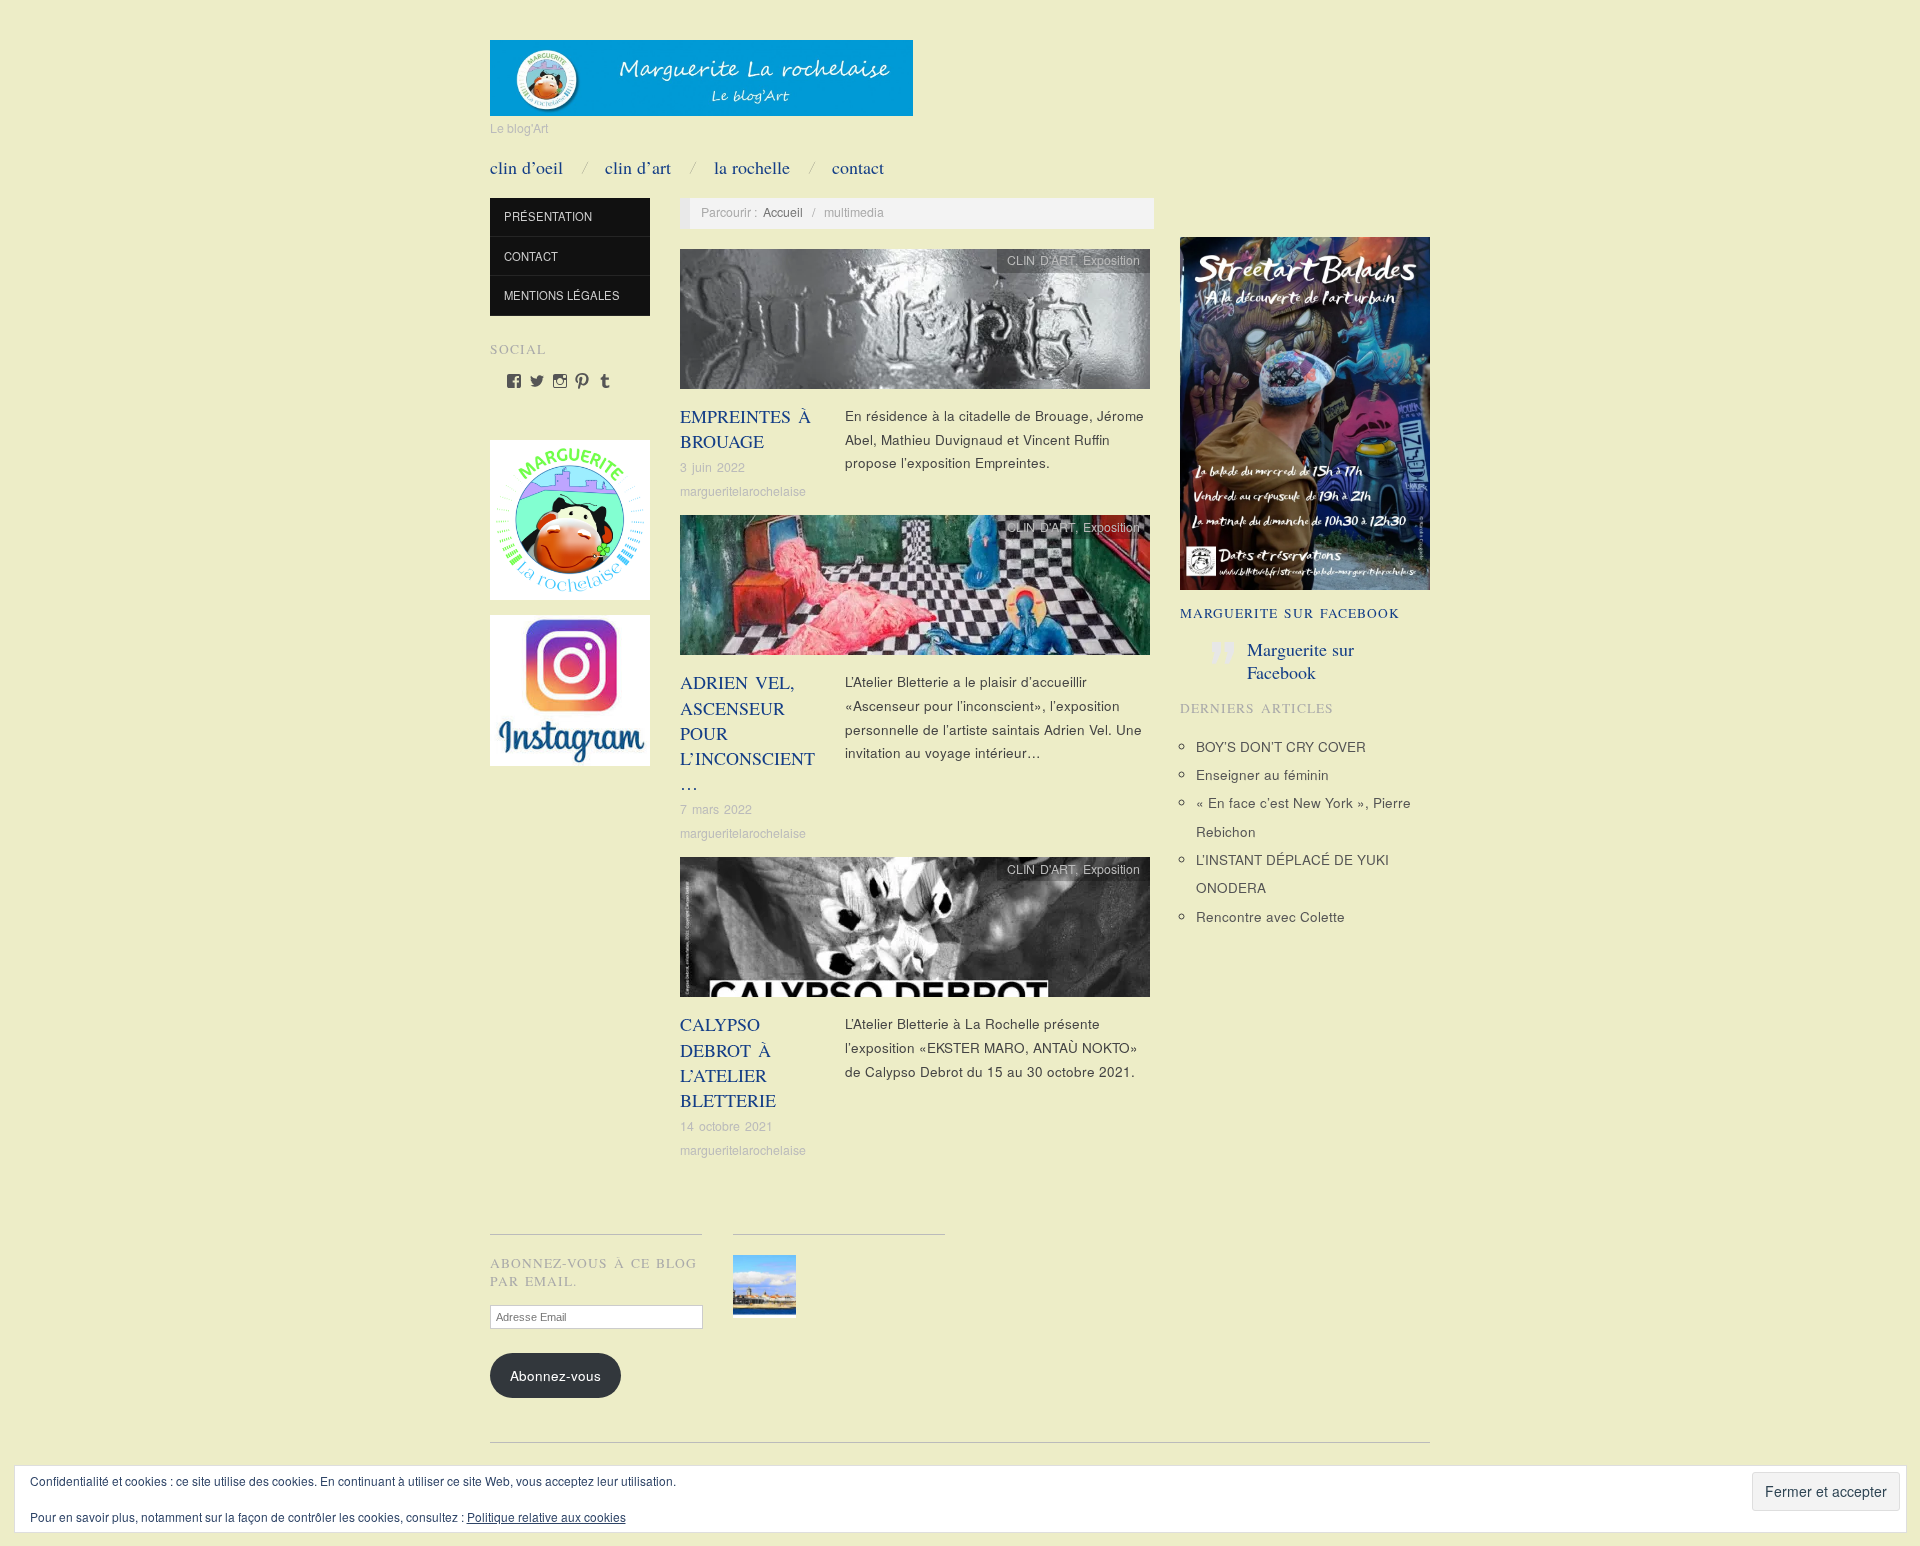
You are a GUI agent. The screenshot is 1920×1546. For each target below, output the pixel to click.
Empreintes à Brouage (745, 428)
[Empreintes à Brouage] (915, 324)
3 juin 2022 (712, 467)
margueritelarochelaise (743, 491)
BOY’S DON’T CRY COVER (1281, 746)
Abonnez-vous (555, 1375)
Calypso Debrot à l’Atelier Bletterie (728, 1062)
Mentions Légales (562, 295)
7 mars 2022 (716, 809)
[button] (768, 1286)
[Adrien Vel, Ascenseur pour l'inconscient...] (915, 590)
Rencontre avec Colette (1270, 916)
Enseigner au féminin (1262, 774)
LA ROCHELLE (752, 167)
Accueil (783, 212)
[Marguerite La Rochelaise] (701, 71)
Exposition (1111, 260)
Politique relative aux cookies (546, 1516)
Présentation (548, 216)
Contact (858, 167)
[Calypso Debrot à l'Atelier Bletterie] (915, 932)
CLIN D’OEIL (526, 167)
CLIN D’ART (638, 167)
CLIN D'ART (1041, 260)
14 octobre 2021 (726, 1126)
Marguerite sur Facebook (1290, 613)
